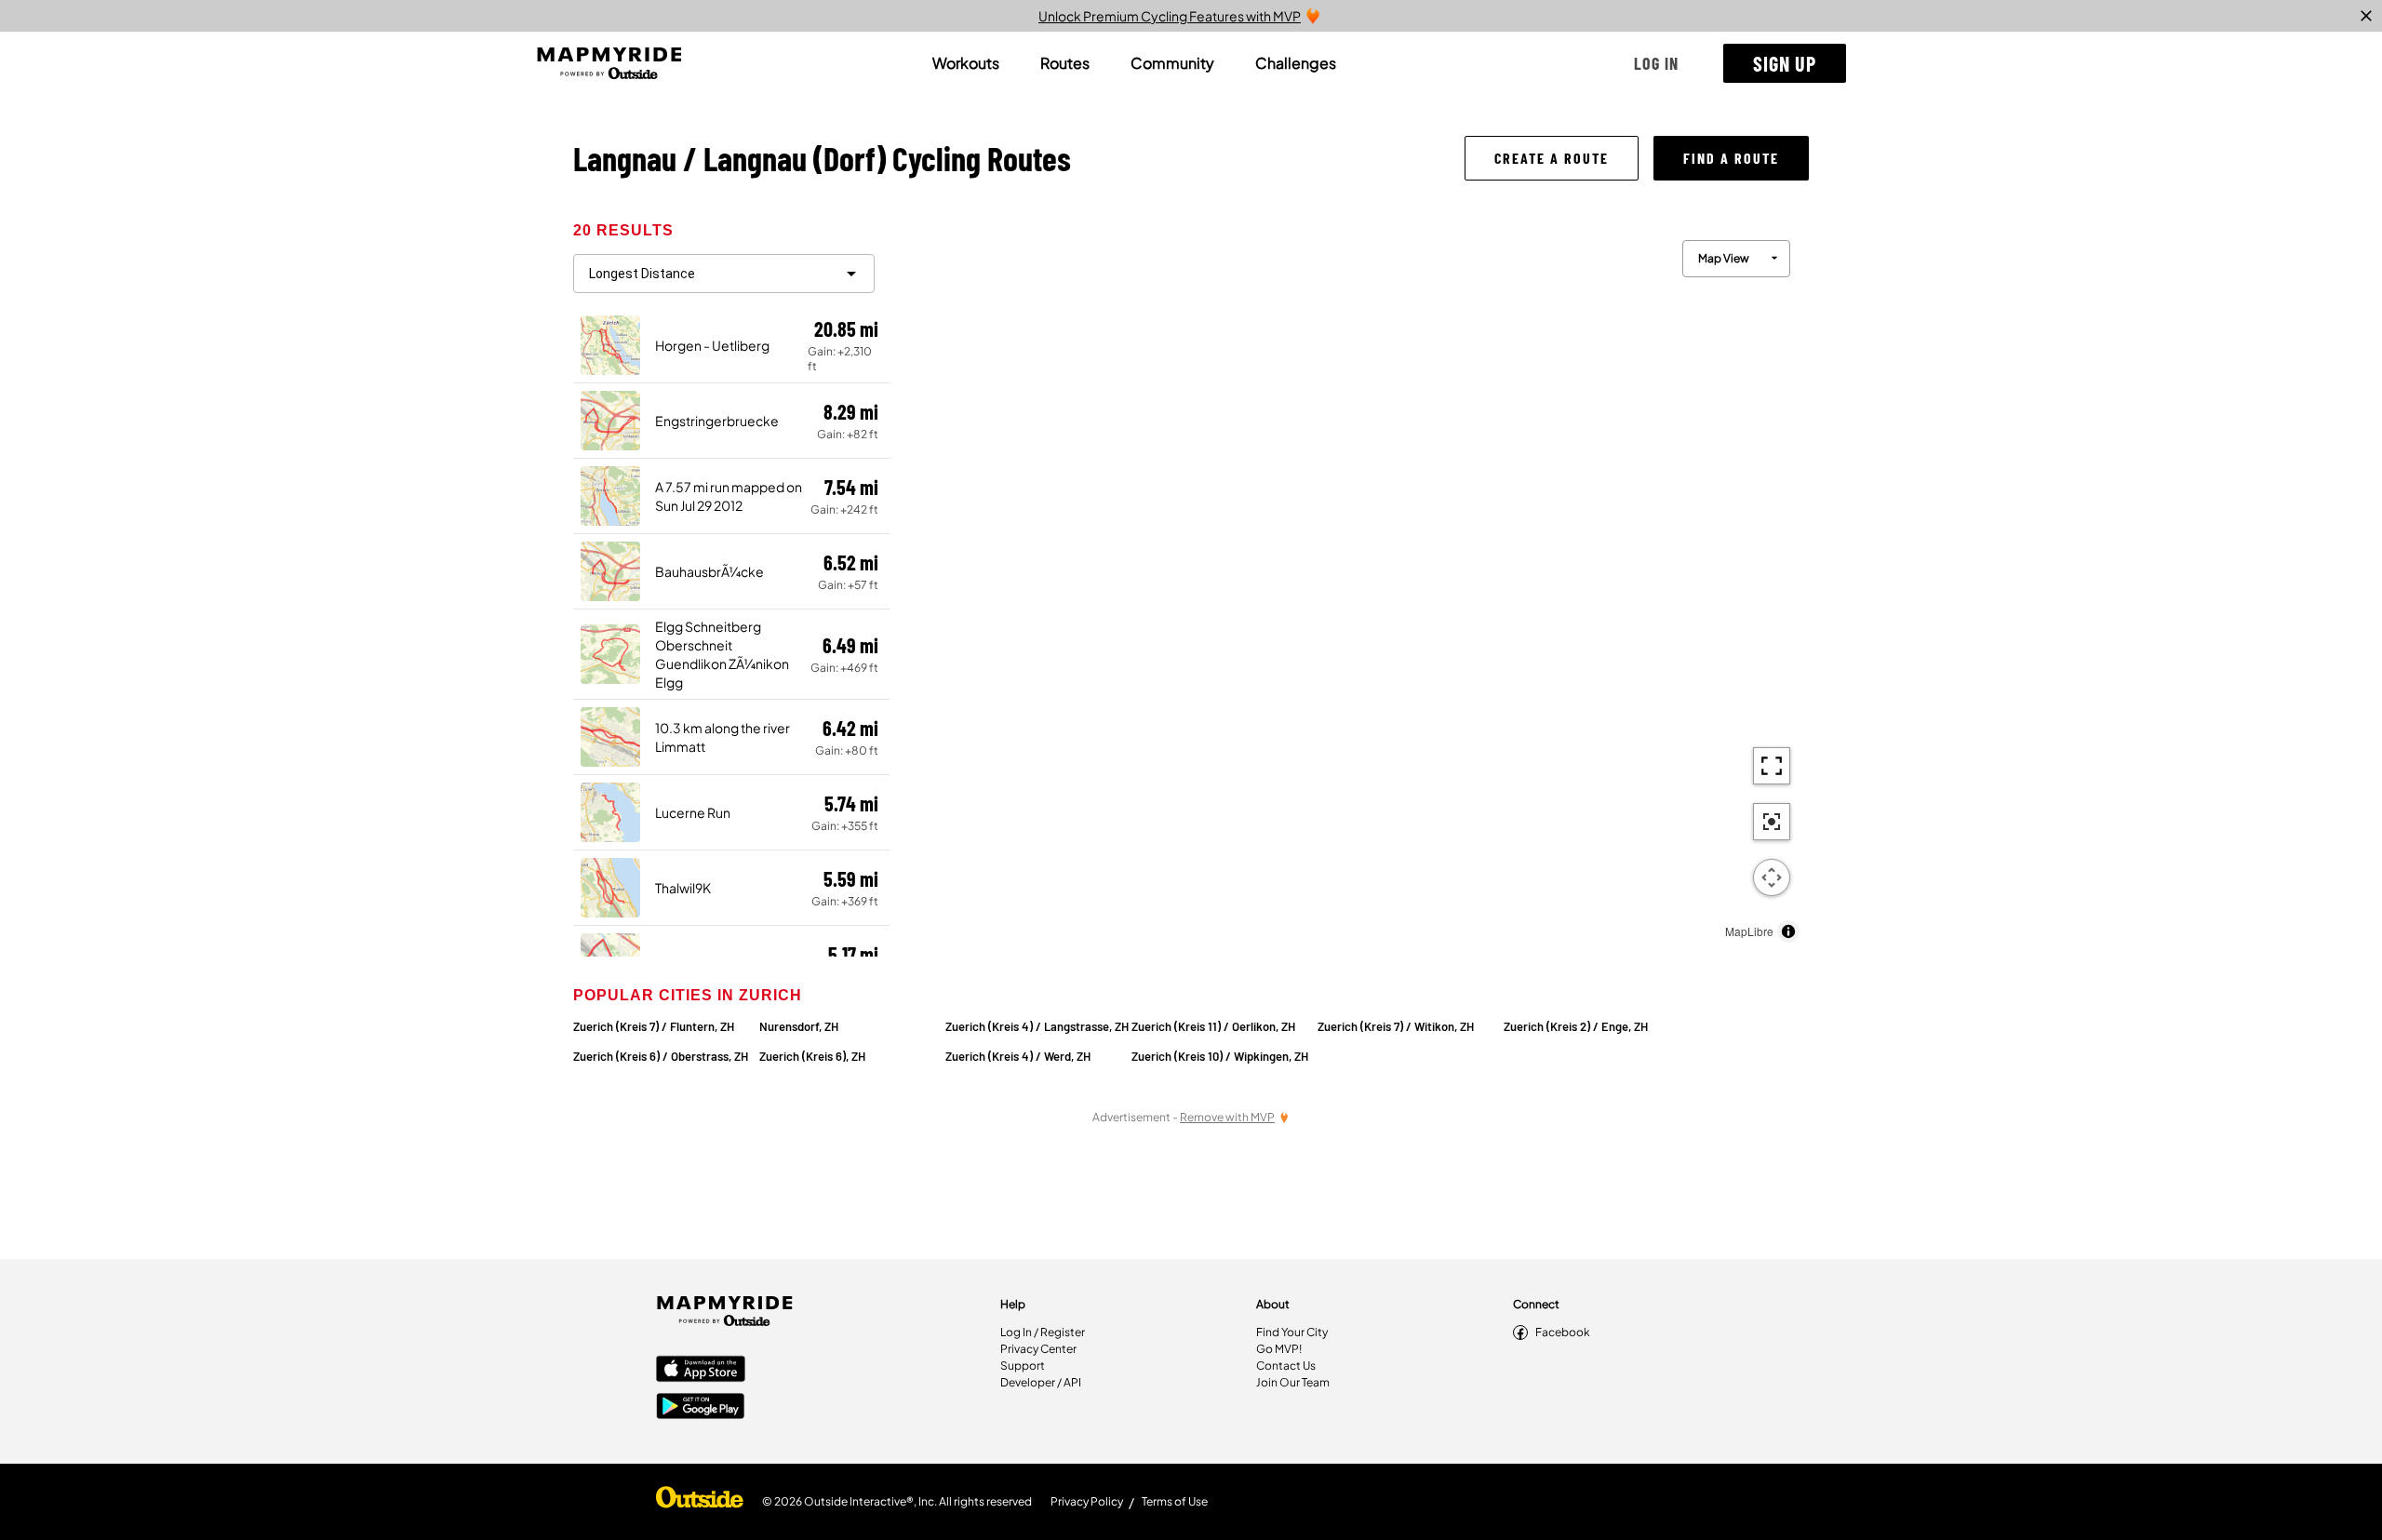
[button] (1656, 63)
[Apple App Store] (701, 1371)
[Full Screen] (1772, 766)
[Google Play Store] (701, 1408)
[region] (1349, 587)
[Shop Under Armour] (700, 1502)
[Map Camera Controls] (1772, 877)
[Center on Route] (1772, 822)
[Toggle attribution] (1788, 931)
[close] (2366, 16)
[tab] (966, 63)
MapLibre (1749, 931)
